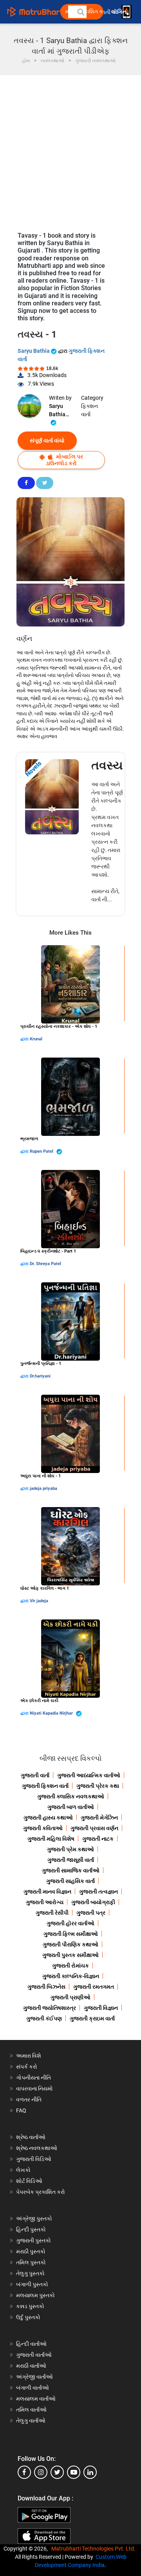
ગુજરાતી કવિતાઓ (43, 1828)
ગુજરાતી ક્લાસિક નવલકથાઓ (71, 1796)
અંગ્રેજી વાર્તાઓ (34, 2377)
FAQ (21, 2110)
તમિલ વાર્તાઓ (31, 2410)
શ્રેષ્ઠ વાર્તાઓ (31, 2137)
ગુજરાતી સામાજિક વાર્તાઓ (71, 1870)
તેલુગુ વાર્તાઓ (31, 2421)
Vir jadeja (39, 1601)
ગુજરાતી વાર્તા (35, 1775)
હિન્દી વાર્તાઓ (31, 2344)
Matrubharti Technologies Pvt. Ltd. (95, 2549)
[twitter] (57, 2472)
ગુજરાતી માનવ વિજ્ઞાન (47, 1892)
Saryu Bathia (34, 351)
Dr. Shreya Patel (45, 1264)
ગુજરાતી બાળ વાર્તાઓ (71, 1807)
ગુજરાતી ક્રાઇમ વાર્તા (92, 2018)
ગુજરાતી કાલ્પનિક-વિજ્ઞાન (71, 1976)
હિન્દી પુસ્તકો (31, 2229)
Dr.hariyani (40, 1376)
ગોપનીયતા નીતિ (33, 2078)
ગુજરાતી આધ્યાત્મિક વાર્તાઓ (89, 1775)
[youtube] (74, 2472)
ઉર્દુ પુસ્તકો (28, 2317)
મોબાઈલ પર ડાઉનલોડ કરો (64, 460)
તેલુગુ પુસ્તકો (30, 2273)
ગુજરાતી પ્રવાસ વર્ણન (94, 1828)
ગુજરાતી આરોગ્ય (45, 1902)
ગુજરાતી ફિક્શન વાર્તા (45, 1786)
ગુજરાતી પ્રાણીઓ (70, 1997)
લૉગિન (119, 12)
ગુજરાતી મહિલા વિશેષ (51, 1839)
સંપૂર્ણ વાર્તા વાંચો (47, 440)
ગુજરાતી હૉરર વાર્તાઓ (70, 1923)
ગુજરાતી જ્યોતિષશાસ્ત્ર (50, 2008)
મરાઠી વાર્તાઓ (31, 2366)
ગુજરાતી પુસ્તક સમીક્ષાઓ (70, 1955)
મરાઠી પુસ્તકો (31, 2251)
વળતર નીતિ (29, 2099)
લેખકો (23, 2170)
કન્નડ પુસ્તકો (30, 2306)
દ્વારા (25, 1039)
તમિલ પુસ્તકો (31, 2262)
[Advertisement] (70, 150)
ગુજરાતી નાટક (98, 1839)
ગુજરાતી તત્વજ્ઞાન (99, 1892)
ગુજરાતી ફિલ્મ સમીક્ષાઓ (71, 1934)
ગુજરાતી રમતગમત (94, 1987)
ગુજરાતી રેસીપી (52, 1913)
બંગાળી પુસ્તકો (32, 2284)
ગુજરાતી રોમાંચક (70, 1966)
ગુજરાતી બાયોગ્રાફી (93, 1902)
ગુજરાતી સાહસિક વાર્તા (70, 1881)
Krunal (36, 1039)
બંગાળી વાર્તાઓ (33, 2388)
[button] (80, 12)
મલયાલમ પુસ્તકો (35, 2295)
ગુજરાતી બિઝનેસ (46, 1987)
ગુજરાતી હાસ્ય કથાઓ (48, 1818)
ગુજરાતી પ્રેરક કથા (98, 1786)
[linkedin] (90, 2472)
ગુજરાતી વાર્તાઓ (34, 2355)
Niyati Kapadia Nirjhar (52, 1713)
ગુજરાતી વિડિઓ (34, 2159)
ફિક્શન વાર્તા (89, 410)
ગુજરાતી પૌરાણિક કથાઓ (70, 1944)
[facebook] (24, 2472)
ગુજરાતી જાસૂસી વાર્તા (71, 1860)
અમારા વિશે (29, 2056)
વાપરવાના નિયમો (35, 2089)
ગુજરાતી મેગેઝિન (99, 1818)
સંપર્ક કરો (27, 2067)
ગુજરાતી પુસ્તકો (33, 2240)
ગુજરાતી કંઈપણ (44, 2018)
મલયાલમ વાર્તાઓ (36, 2399)
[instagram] (41, 2472)
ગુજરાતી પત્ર (91, 1913)
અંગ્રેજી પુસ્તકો (34, 2219)
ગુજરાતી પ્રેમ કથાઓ (70, 1849)
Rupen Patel (42, 1151)
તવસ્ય (107, 765)
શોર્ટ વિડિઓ (29, 2181)
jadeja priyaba (43, 1488)
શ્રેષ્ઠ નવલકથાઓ (37, 2148)
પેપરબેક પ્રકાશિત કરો (41, 2192)
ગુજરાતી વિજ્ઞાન (101, 2008)
